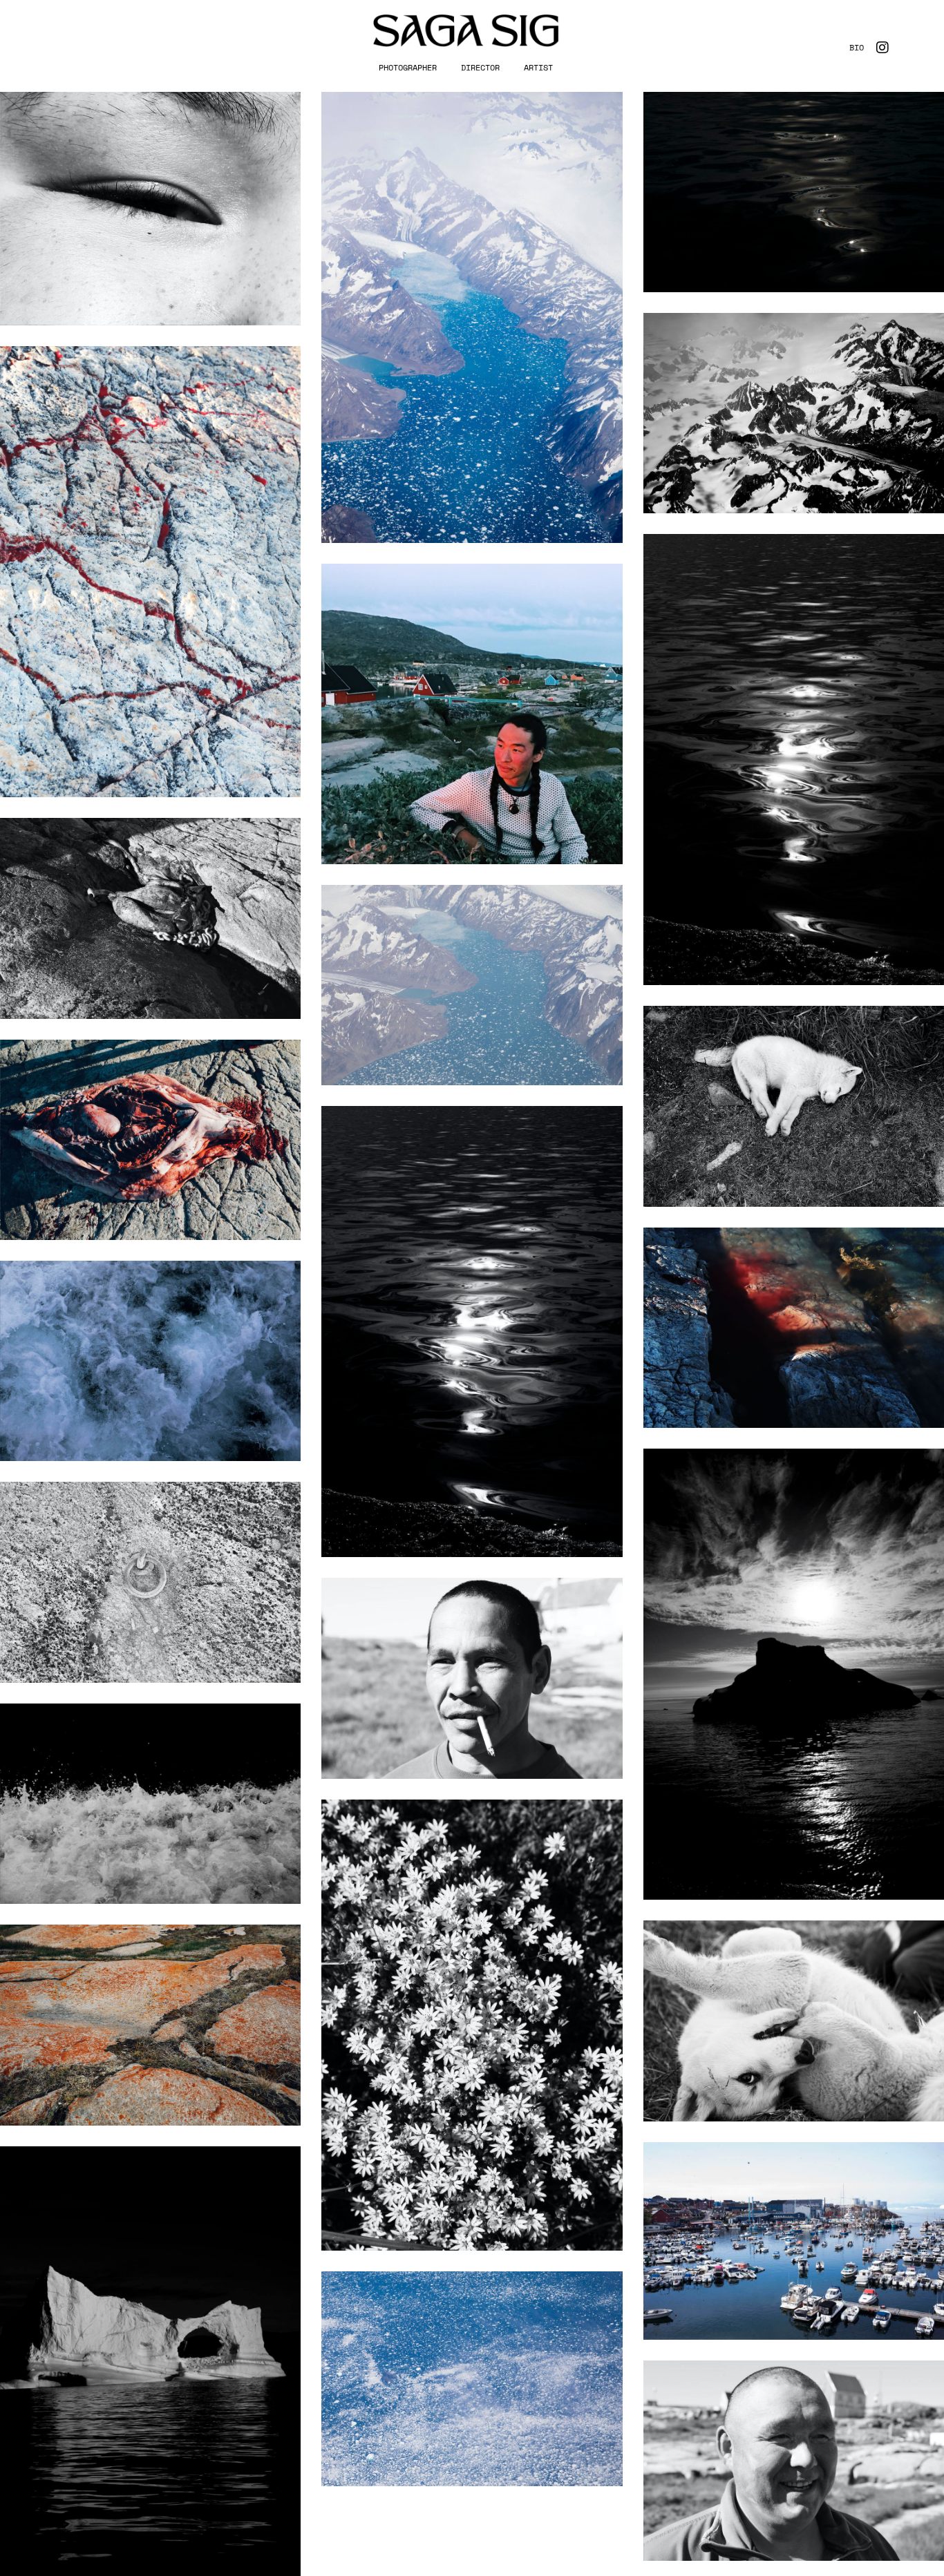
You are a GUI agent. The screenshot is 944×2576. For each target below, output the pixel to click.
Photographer (408, 67)
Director (480, 67)
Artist (538, 67)
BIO (857, 47)
